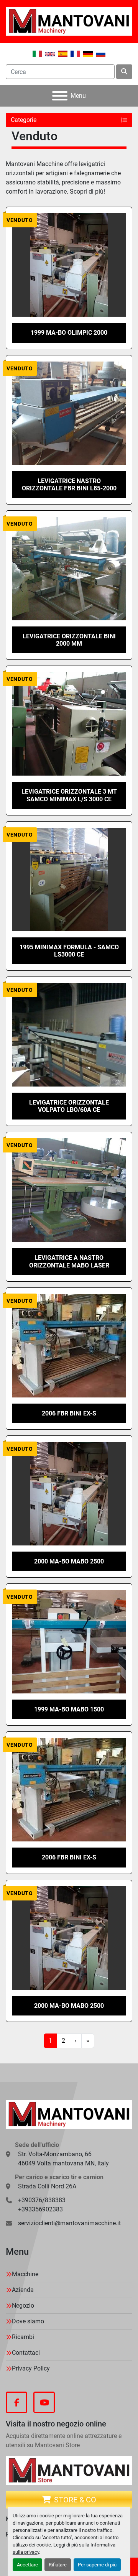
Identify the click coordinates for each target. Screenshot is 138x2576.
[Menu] (60, 96)
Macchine (25, 2274)
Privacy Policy (31, 2368)
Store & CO (75, 2500)
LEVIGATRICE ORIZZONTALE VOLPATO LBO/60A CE (69, 1106)
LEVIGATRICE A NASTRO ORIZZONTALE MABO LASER (69, 1261)
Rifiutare (58, 2565)
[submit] (124, 72)
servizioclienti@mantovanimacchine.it (69, 2223)
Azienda (23, 2290)
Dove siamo (28, 2321)
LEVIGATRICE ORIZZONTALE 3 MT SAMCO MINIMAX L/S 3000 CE (69, 795)
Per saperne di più (97, 2565)
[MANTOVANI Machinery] (69, 2114)
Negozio (23, 2306)
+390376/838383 (42, 2200)
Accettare (27, 2565)
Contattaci (26, 2353)
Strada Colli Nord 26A (47, 2186)
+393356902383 (40, 2209)
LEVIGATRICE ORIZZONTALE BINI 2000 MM (69, 640)
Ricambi (23, 2337)
